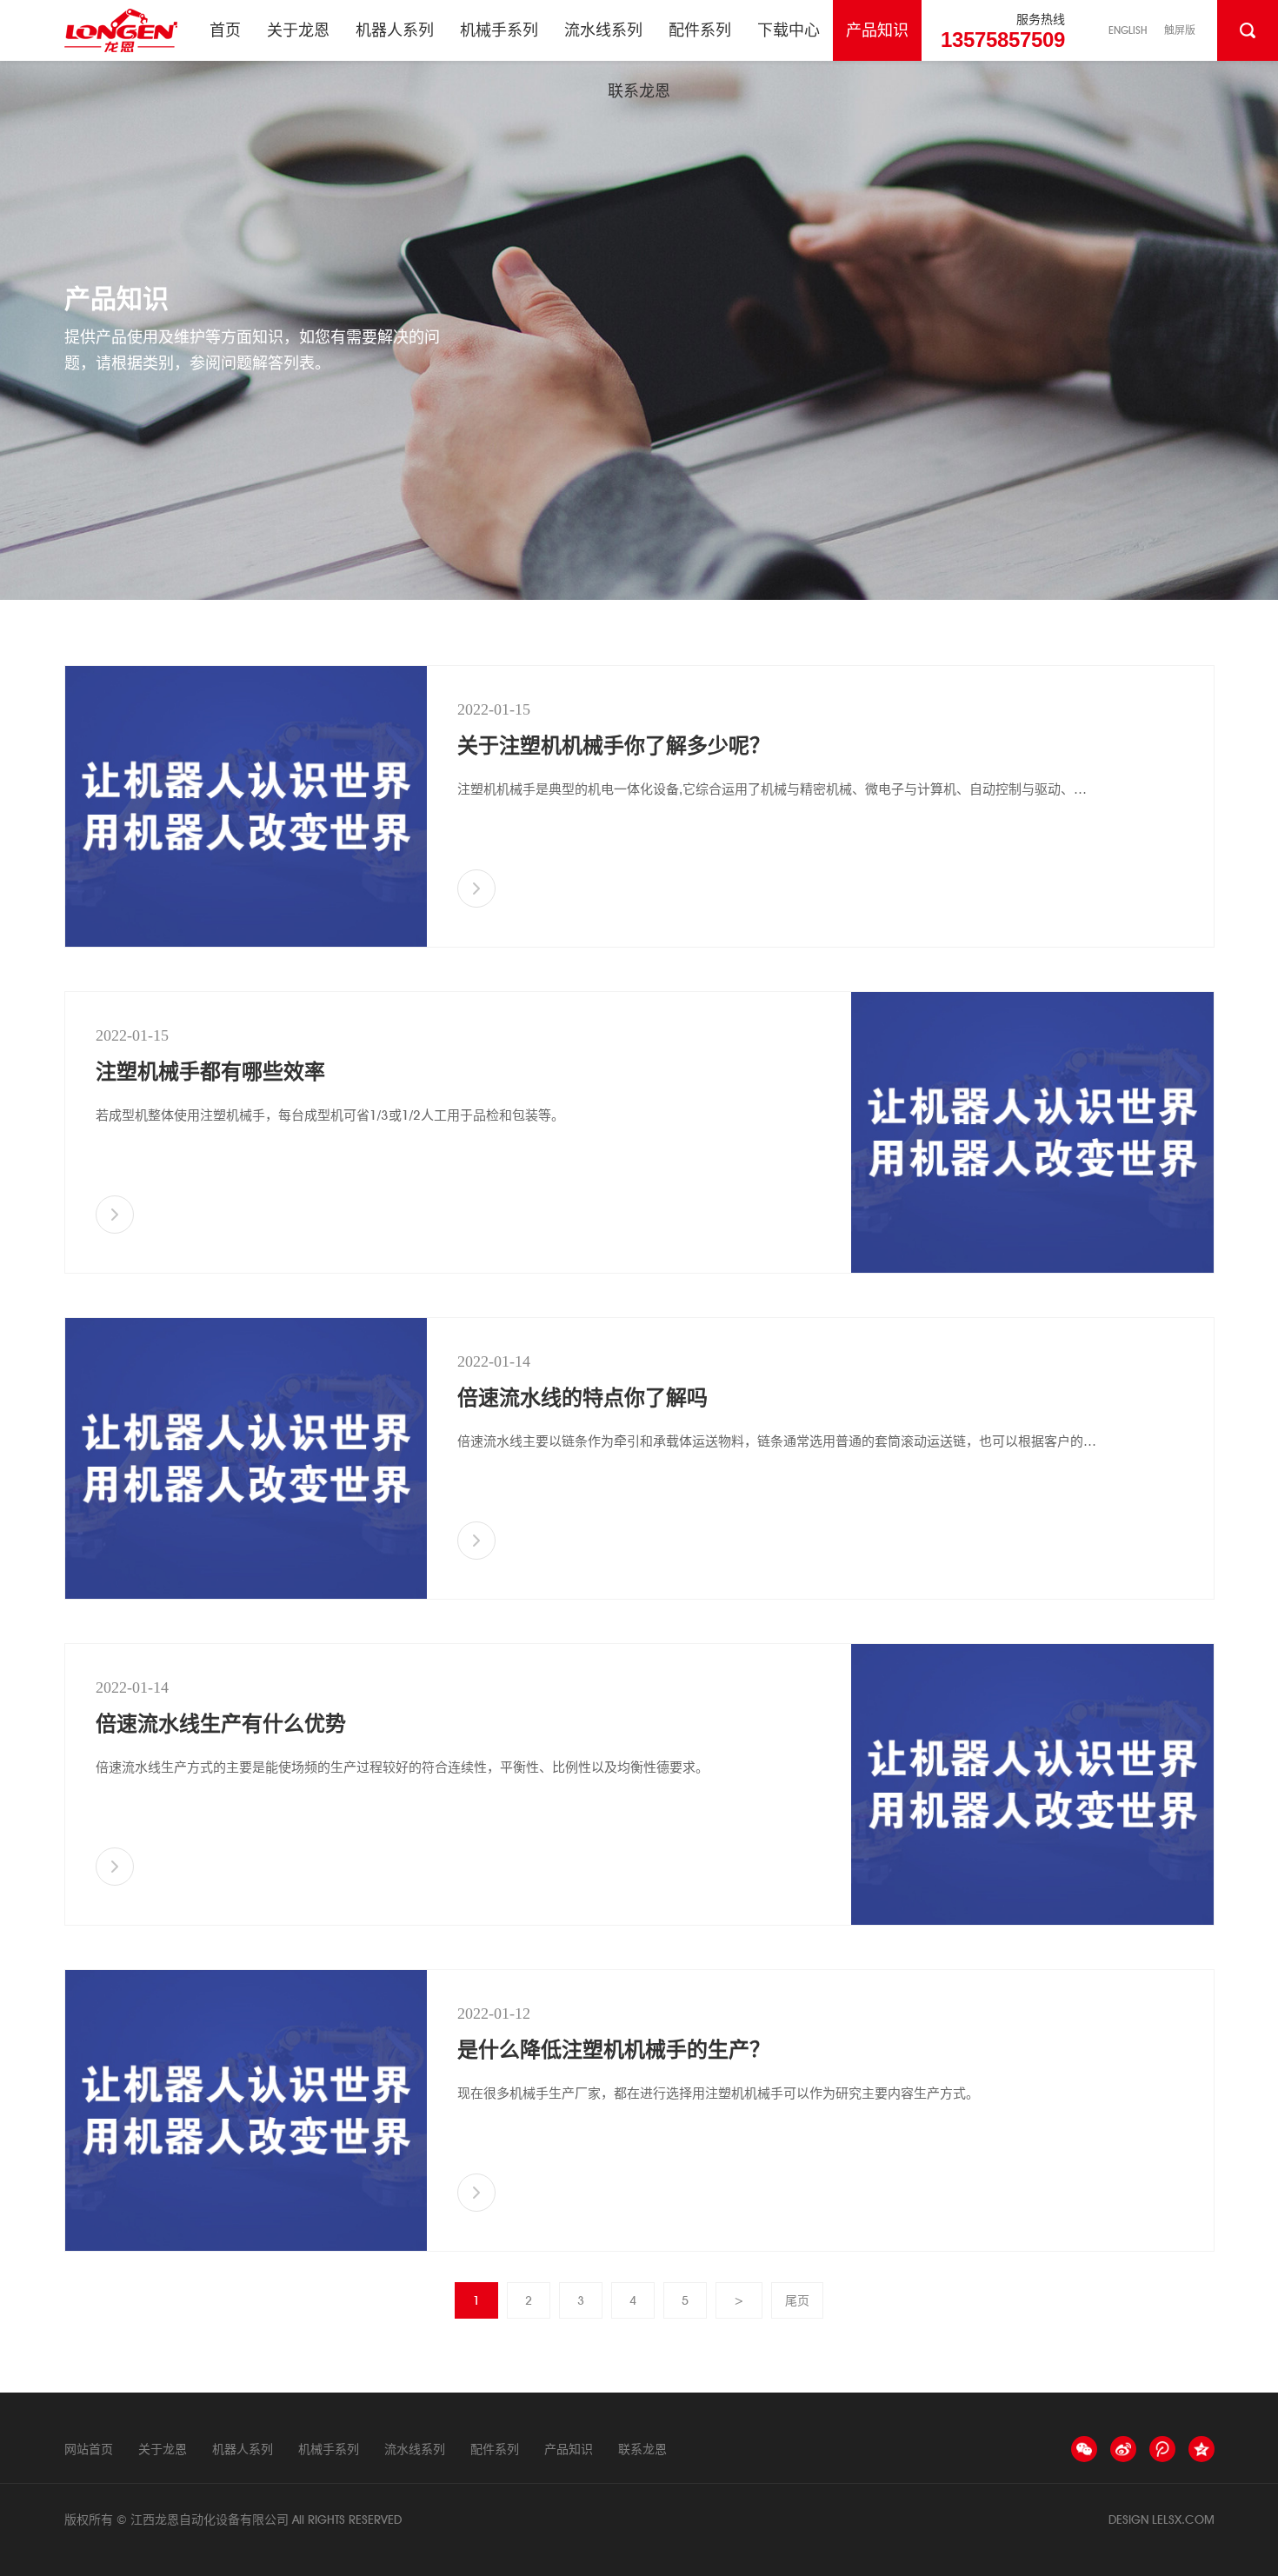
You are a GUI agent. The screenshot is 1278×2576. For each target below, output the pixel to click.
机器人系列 (395, 30)
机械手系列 (499, 30)
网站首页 (89, 2449)
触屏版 (1180, 30)
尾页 (797, 2300)
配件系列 (700, 30)
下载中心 (789, 30)
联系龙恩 (639, 91)
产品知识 (877, 30)
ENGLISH (1128, 30)
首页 (225, 30)
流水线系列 (603, 30)
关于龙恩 (298, 30)
